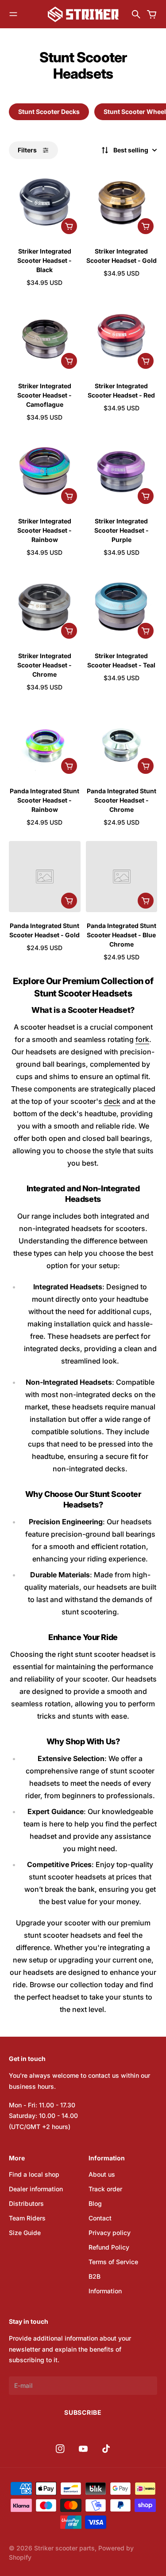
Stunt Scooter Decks (49, 112)
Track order (105, 2189)
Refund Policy (109, 2247)
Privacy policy (110, 2233)
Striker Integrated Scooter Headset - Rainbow (44, 530)
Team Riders (27, 2218)
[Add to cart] (69, 226)
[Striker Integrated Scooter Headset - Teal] (122, 607)
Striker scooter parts (64, 2548)
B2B (95, 2276)
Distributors (26, 2203)
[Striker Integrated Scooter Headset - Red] (122, 337)
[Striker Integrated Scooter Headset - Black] (45, 202)
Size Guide (25, 2233)
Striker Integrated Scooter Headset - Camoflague (44, 395)
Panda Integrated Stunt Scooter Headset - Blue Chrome (122, 935)
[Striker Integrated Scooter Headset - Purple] (122, 472)
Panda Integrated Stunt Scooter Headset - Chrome (122, 800)
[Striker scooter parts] (83, 14)
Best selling (131, 150)
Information (105, 2291)
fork (142, 1039)
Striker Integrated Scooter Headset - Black (44, 260)
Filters (27, 150)
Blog (95, 2203)
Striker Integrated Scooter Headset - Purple (122, 530)
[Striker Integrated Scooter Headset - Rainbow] (45, 472)
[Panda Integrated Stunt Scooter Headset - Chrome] (122, 742)
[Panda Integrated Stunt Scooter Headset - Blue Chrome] (122, 877)
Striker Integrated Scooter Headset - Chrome (44, 665)
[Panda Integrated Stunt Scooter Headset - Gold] (45, 877)
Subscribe (83, 2412)
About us (102, 2174)
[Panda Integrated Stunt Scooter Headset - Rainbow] (45, 742)
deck (112, 1101)
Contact (100, 2218)
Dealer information (36, 2189)
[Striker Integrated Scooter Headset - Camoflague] (45, 337)
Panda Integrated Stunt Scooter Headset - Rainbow (44, 800)
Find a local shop (34, 2174)
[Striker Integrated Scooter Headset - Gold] (122, 202)
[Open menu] (13, 14)
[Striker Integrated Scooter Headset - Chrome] (45, 607)
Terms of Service (113, 2262)
